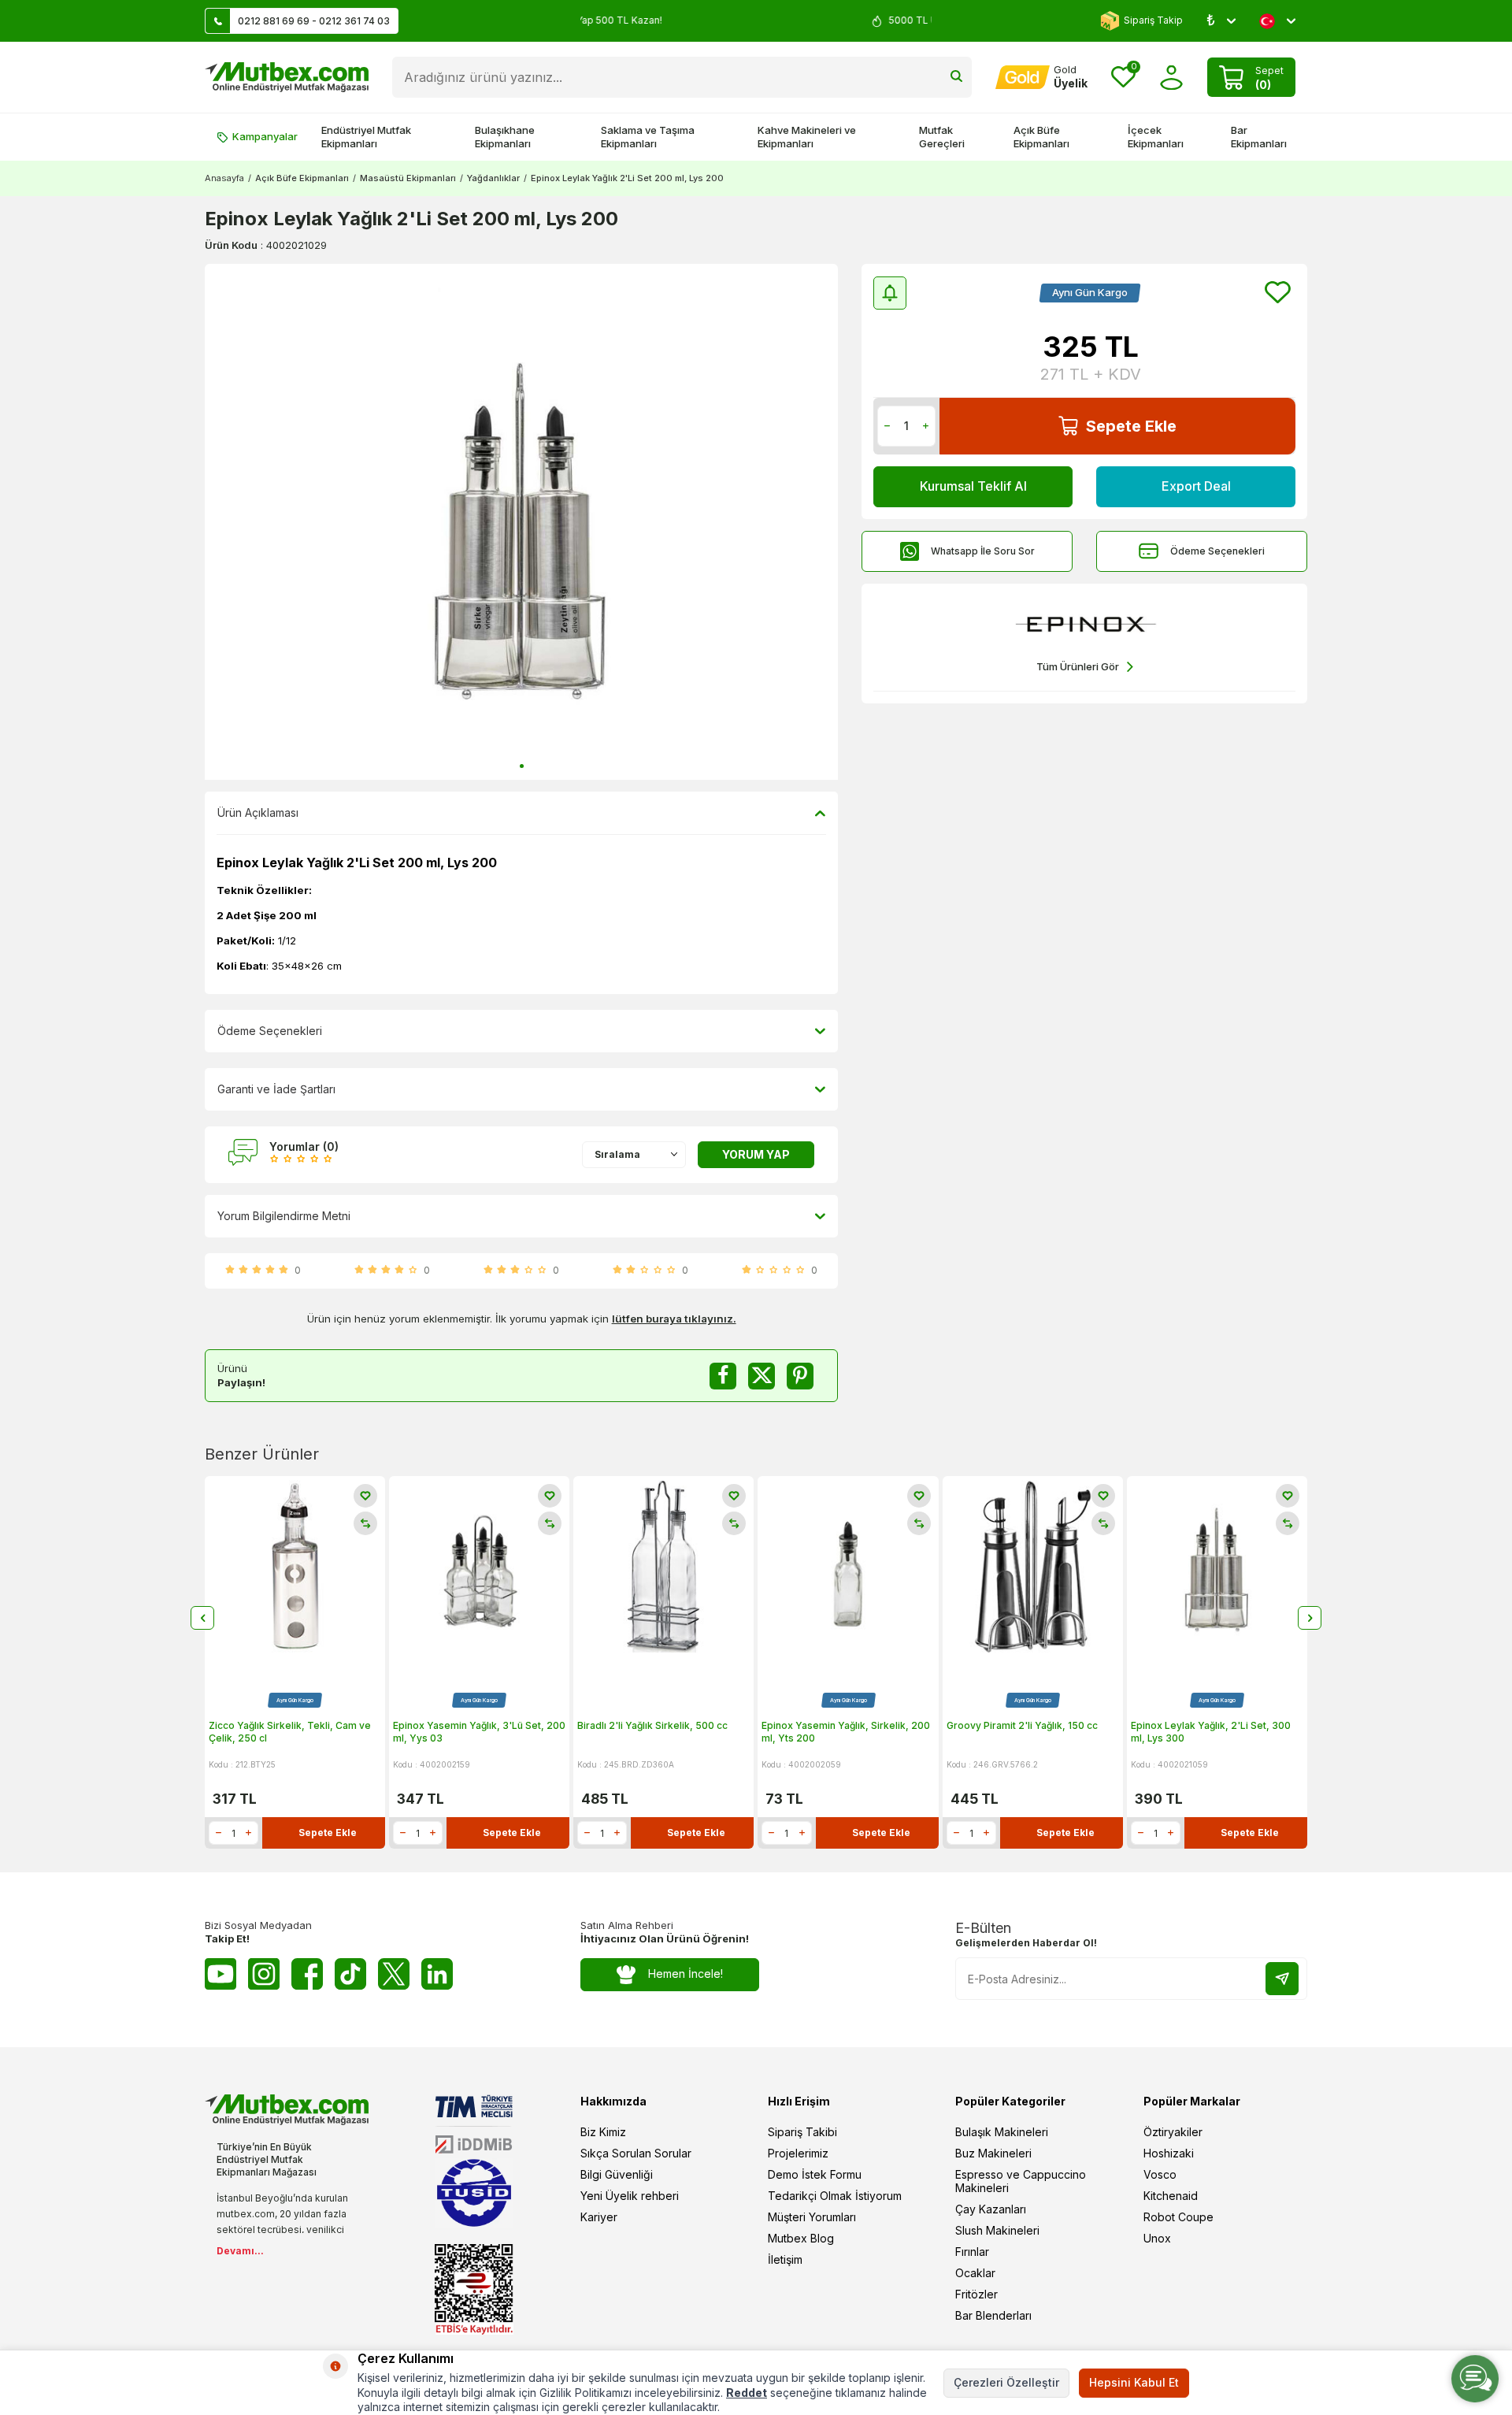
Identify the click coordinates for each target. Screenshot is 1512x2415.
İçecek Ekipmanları (1156, 137)
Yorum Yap (756, 1154)
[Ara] (956, 77)
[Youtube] (220, 1974)
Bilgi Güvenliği (617, 2174)
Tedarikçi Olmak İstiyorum (835, 2196)
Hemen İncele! (686, 1974)
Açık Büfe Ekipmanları (1041, 137)
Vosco (1160, 2174)
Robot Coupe (1178, 2217)
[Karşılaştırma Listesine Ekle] (365, 1523)
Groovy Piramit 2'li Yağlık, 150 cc (1022, 1725)
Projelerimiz (798, 2153)
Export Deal (1196, 486)
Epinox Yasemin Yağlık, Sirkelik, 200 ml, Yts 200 (846, 1732)
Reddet (747, 2393)
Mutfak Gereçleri (942, 137)
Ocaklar (975, 2273)
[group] (521, 522)
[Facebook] (307, 1974)
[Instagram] (264, 1974)
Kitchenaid (1171, 2196)
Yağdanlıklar (493, 178)
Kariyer (599, 2217)
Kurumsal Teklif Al (973, 486)
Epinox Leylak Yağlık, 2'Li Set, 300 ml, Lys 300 (1211, 1732)
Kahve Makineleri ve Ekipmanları (807, 137)
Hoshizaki (1169, 2153)
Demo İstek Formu (815, 2174)
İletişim (785, 2259)
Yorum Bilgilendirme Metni (284, 1216)
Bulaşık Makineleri (1002, 2132)
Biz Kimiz (603, 2132)
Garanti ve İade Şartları (276, 1089)
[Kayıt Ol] (1282, 1979)
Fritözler (976, 2294)
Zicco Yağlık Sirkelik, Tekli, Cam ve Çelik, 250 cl (290, 1732)
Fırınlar (972, 2252)
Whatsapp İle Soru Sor (983, 551)
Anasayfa (224, 178)
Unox (1157, 2238)
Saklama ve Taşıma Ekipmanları (648, 137)
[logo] (287, 77)
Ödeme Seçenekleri (1217, 551)
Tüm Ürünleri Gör (1078, 666)
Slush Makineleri (997, 2230)
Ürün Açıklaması (258, 812)
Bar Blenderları (993, 2315)
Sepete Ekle (1131, 426)
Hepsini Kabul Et (1134, 2382)
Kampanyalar (265, 136)
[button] (522, 766)
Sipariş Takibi (802, 2132)
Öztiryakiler (1173, 2132)
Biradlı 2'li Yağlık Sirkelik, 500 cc (652, 1725)
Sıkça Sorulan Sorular (636, 2153)
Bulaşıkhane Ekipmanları (505, 137)
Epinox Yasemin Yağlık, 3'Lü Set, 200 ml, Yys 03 (479, 1732)
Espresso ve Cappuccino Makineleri (1021, 2181)
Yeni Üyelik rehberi (630, 2196)
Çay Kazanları (991, 2209)
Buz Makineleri (993, 2153)
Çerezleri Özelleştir (1006, 2382)
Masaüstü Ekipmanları (408, 178)
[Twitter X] (394, 1974)
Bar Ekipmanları (1259, 137)
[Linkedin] (437, 1974)
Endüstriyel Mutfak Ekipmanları (366, 137)
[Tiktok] (350, 1974)
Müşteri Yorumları (812, 2217)
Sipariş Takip (1153, 20)
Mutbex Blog (801, 2238)
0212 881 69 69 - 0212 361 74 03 (314, 21)
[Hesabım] (1171, 78)
